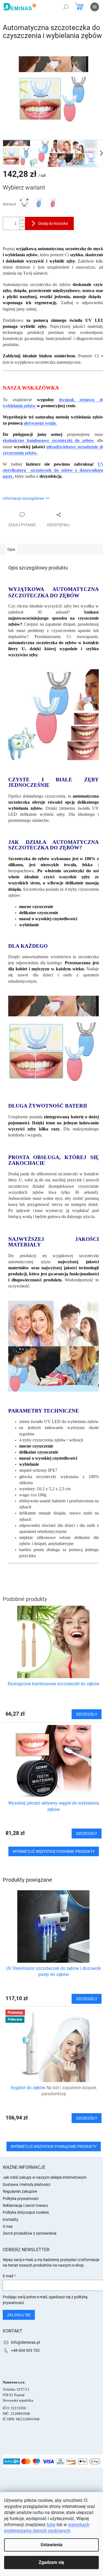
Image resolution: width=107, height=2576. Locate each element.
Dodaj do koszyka (53, 223)
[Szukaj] (66, 7)
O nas (8, 2226)
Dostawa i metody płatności (26, 2185)
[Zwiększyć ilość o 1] (22, 220)
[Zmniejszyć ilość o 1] (22, 227)
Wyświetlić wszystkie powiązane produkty (54, 2146)
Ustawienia (52, 2545)
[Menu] (95, 7)
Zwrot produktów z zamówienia (30, 2233)
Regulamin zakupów (20, 2191)
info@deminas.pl (25, 2342)
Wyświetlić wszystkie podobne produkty (54, 1851)
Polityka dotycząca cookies (26, 2212)
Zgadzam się (51, 2562)
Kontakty (11, 2219)
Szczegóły (87, 1999)
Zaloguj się (19, 2315)
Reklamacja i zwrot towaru (25, 2205)
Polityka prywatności (21, 2199)
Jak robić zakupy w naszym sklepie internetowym (45, 2177)
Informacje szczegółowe (23, 498)
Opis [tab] (11, 549)
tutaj (51, 2525)
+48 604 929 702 (25, 2350)
